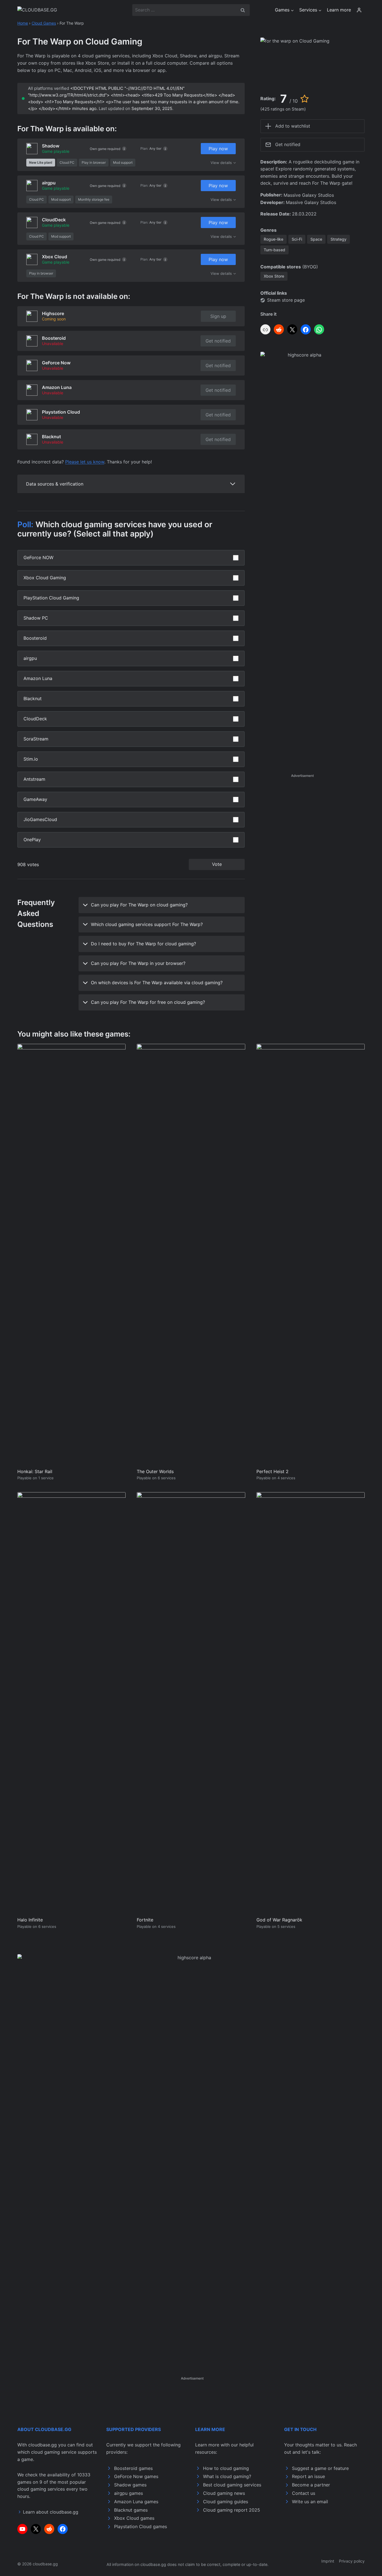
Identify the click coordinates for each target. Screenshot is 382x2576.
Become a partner (311, 2485)
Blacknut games (131, 2510)
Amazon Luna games (136, 2502)
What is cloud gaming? (227, 2476)
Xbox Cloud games (134, 2518)
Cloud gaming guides (226, 2502)
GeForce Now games (136, 2476)
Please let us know (85, 462)
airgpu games (128, 2493)
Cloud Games (44, 23)
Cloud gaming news (224, 2493)
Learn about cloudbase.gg (51, 2512)
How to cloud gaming (226, 2468)
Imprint (328, 2561)
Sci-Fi (297, 239)
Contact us (304, 2493)
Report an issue (308, 2476)
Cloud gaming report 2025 (232, 2510)
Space (316, 239)
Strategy (339, 239)
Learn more (339, 10)
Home (23, 23)
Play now (218, 149)
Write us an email (310, 2502)
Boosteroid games (133, 2468)
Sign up (218, 316)
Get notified (218, 341)
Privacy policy (352, 2561)
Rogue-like (273, 239)
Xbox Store (274, 276)
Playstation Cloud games (141, 2526)
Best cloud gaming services (232, 2485)
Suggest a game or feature (320, 2468)
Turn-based (274, 250)
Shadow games (130, 2485)
